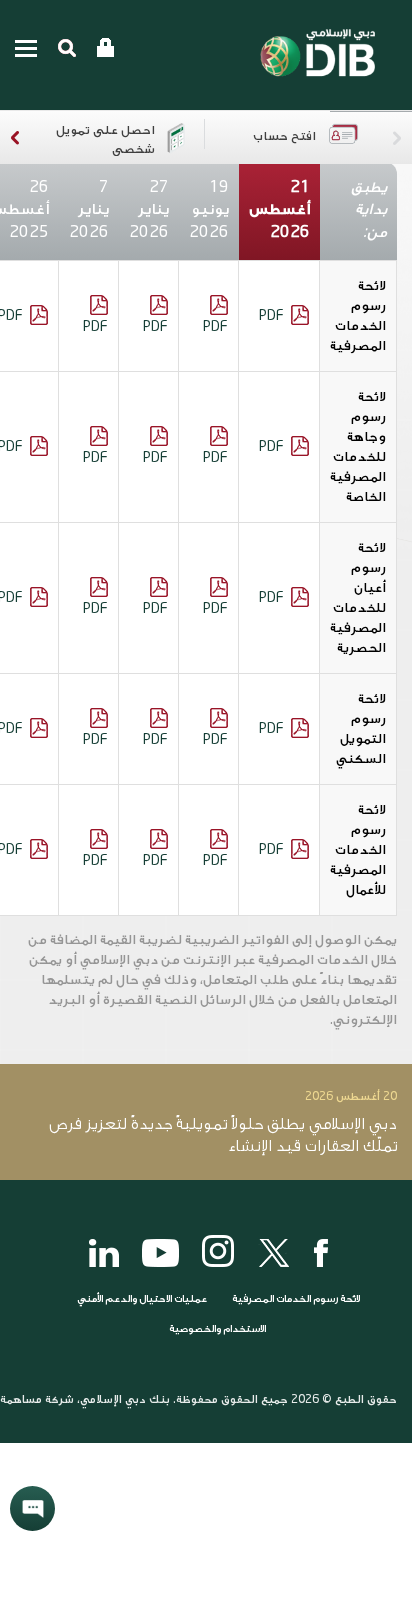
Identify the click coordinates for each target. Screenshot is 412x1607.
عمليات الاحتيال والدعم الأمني (141, 1299)
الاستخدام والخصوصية (217, 1329)
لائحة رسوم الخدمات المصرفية (296, 1299)
